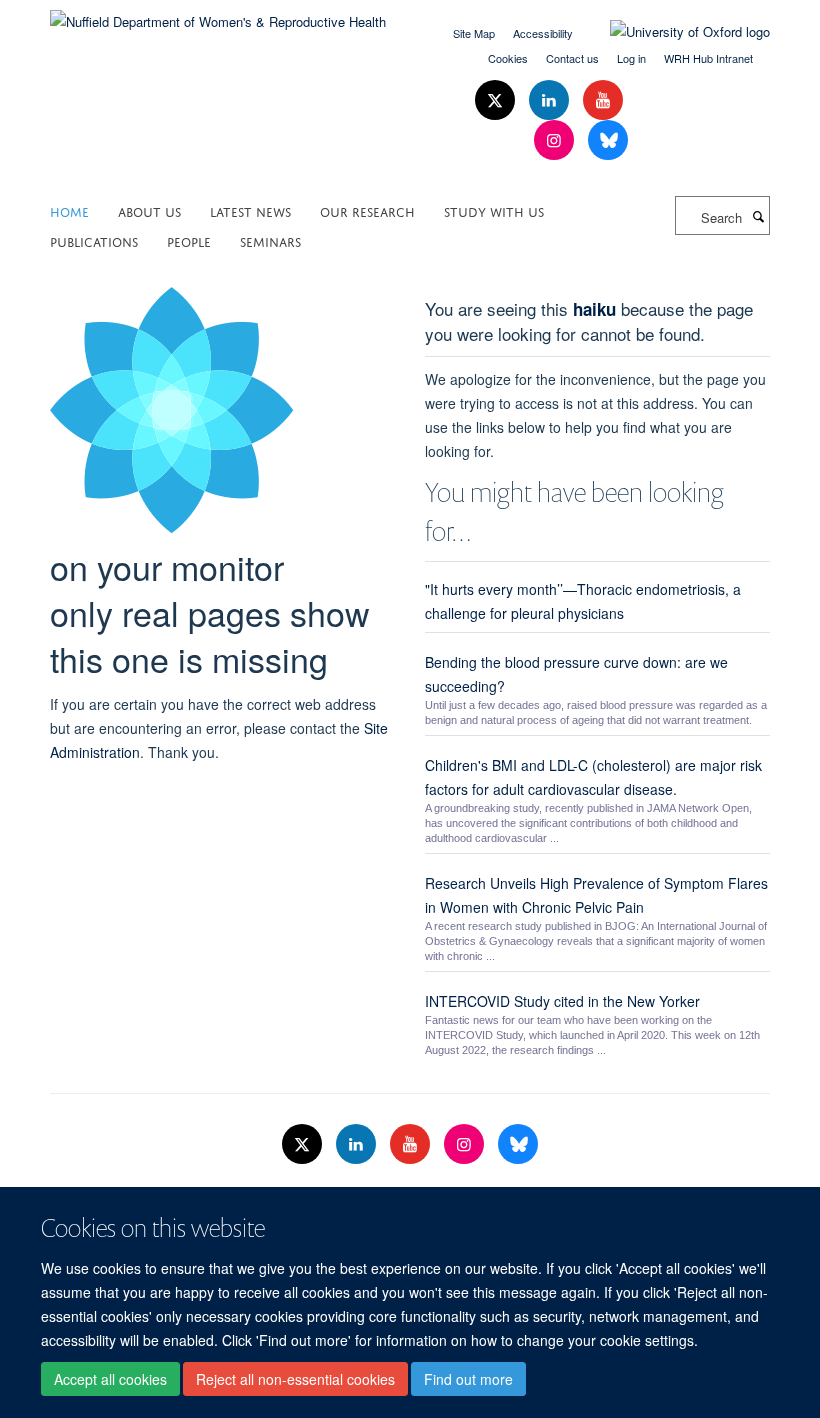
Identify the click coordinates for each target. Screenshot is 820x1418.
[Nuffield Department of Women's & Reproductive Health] (218, 14)
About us (149, 210)
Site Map (474, 33)
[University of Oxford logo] (675, 32)
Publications (94, 240)
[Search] (758, 216)
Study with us (494, 210)
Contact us (572, 58)
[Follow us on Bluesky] (608, 140)
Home (69, 210)
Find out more (468, 1379)
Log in (631, 58)
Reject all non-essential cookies (295, 1379)
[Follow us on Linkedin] (551, 100)
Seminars (270, 240)
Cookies (508, 58)
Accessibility (543, 33)
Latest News (250, 210)
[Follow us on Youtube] (603, 100)
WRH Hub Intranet (708, 58)
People (189, 240)
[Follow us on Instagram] (556, 140)
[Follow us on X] (497, 100)
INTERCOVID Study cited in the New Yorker (562, 1001)
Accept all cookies (110, 1379)
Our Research (367, 210)
